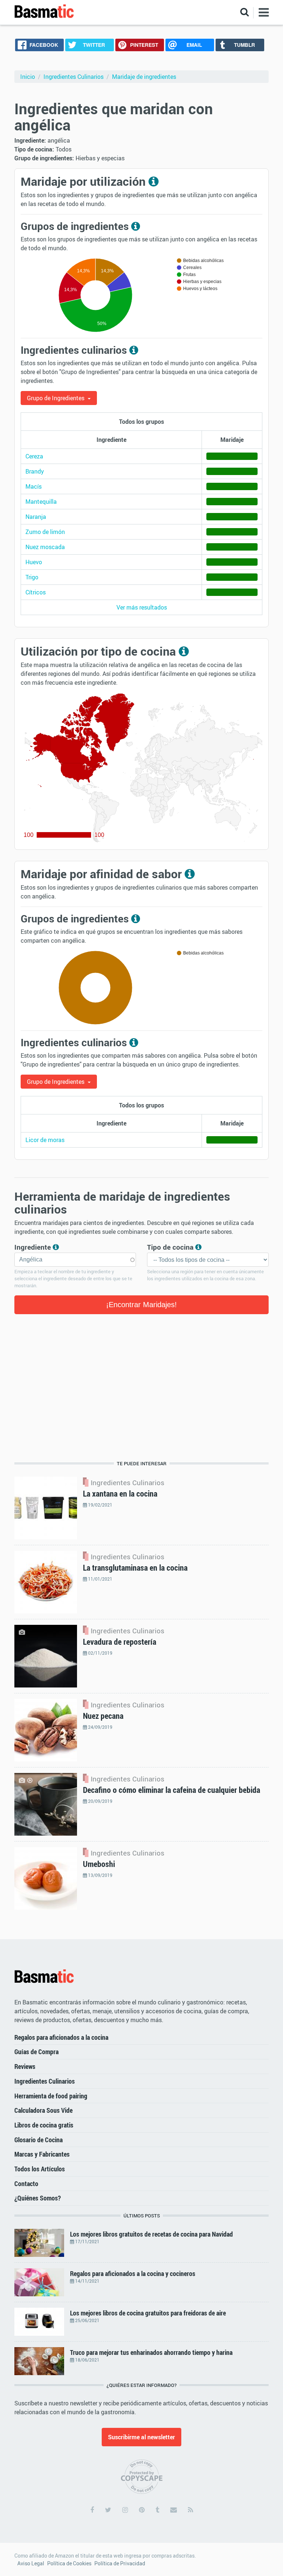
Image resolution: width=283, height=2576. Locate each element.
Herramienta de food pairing (51, 2096)
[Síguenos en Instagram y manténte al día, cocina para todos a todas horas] (125, 2510)
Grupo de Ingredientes (56, 398)
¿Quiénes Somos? (38, 2198)
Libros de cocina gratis (44, 2125)
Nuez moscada (45, 547)
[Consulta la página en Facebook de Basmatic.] (92, 2510)
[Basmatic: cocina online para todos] (44, 12)
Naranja (36, 517)
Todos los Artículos (40, 2169)
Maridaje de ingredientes (144, 77)
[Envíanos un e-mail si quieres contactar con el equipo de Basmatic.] (174, 2510)
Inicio (28, 77)
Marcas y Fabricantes (42, 2154)
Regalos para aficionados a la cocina (61, 2037)
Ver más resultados (142, 607)
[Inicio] (44, 1976)
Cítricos (36, 592)
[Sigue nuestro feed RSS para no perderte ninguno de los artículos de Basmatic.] (191, 2510)
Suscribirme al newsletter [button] (141, 2437)
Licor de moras (45, 1140)
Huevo (34, 562)
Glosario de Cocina (39, 2140)
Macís (34, 486)
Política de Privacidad (120, 2563)
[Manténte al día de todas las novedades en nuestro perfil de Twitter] (108, 2510)
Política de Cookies (69, 2563)
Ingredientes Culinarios (74, 77)
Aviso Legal (31, 2563)
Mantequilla (41, 502)
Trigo (32, 577)
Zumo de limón (45, 532)
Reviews (25, 2066)
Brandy (35, 471)
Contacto (26, 2184)
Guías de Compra (36, 2052)
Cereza (34, 456)
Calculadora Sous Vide (43, 2110)
